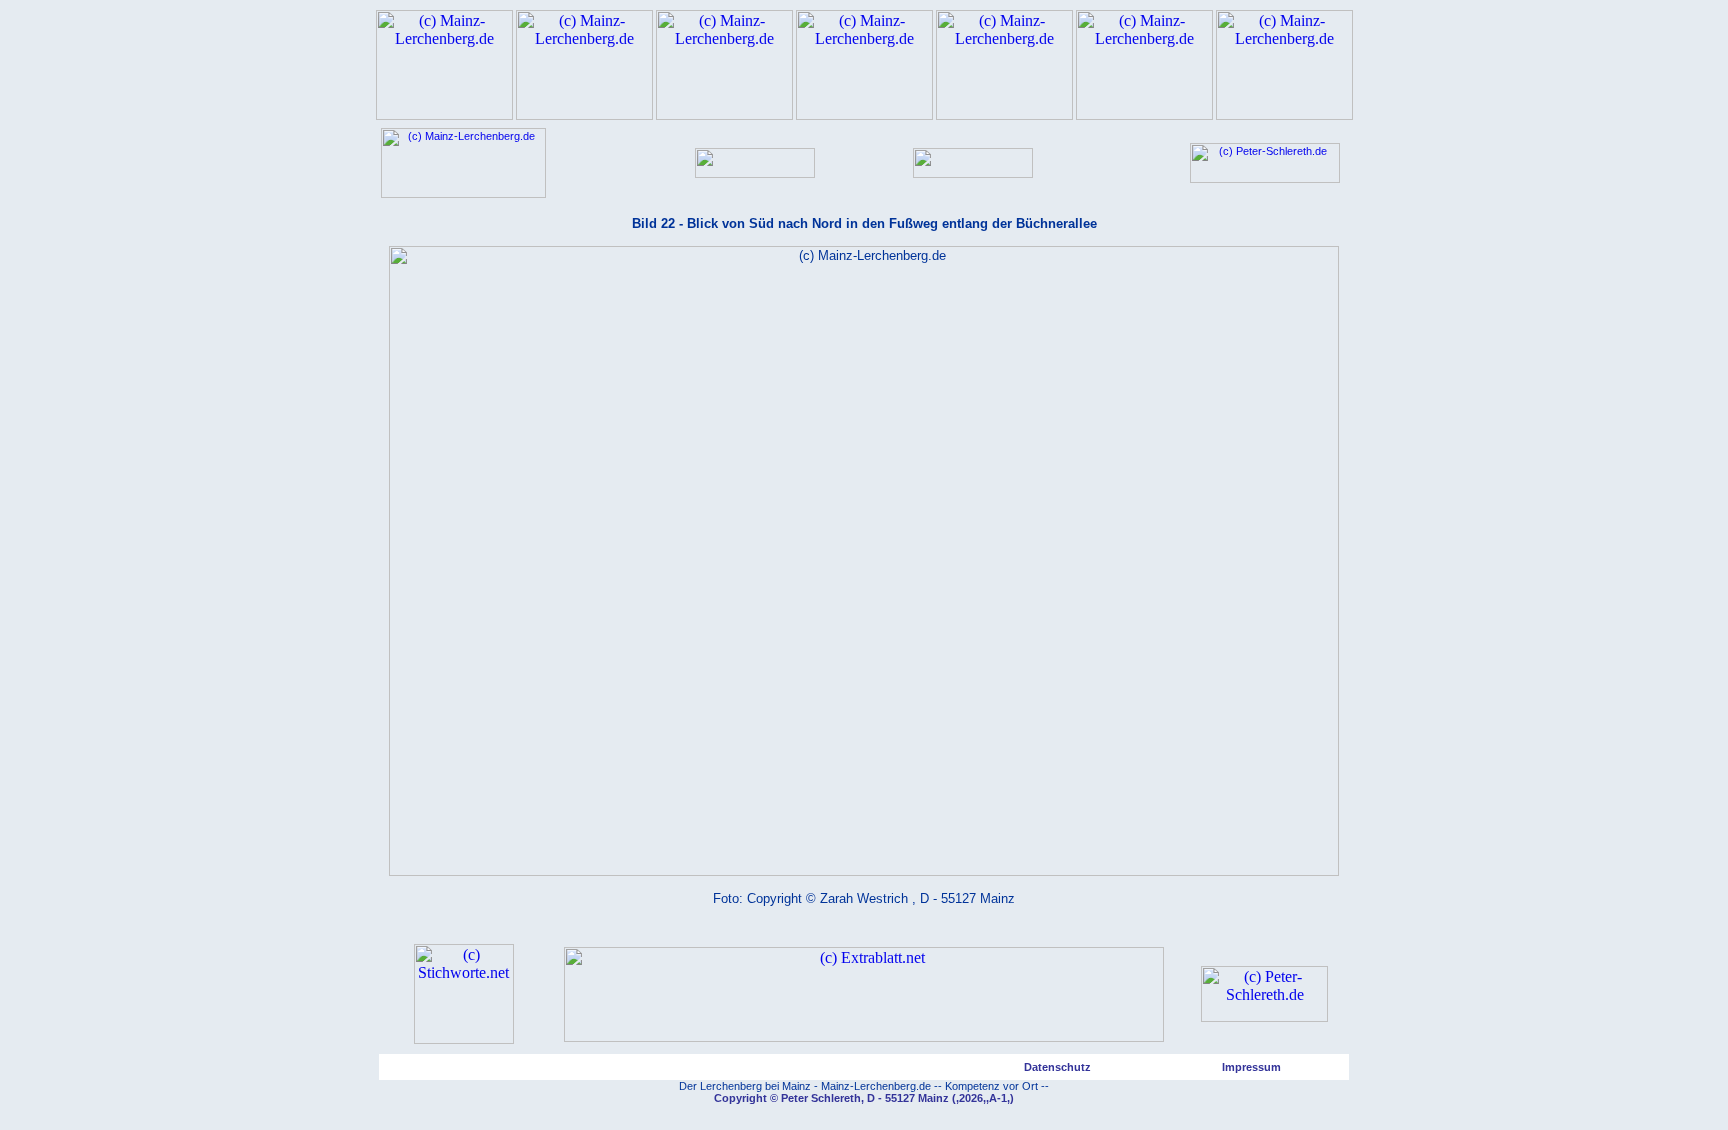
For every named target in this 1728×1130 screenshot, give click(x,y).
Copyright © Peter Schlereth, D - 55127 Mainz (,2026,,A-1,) (864, 1098)
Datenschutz (1057, 1067)
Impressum (1251, 1067)
